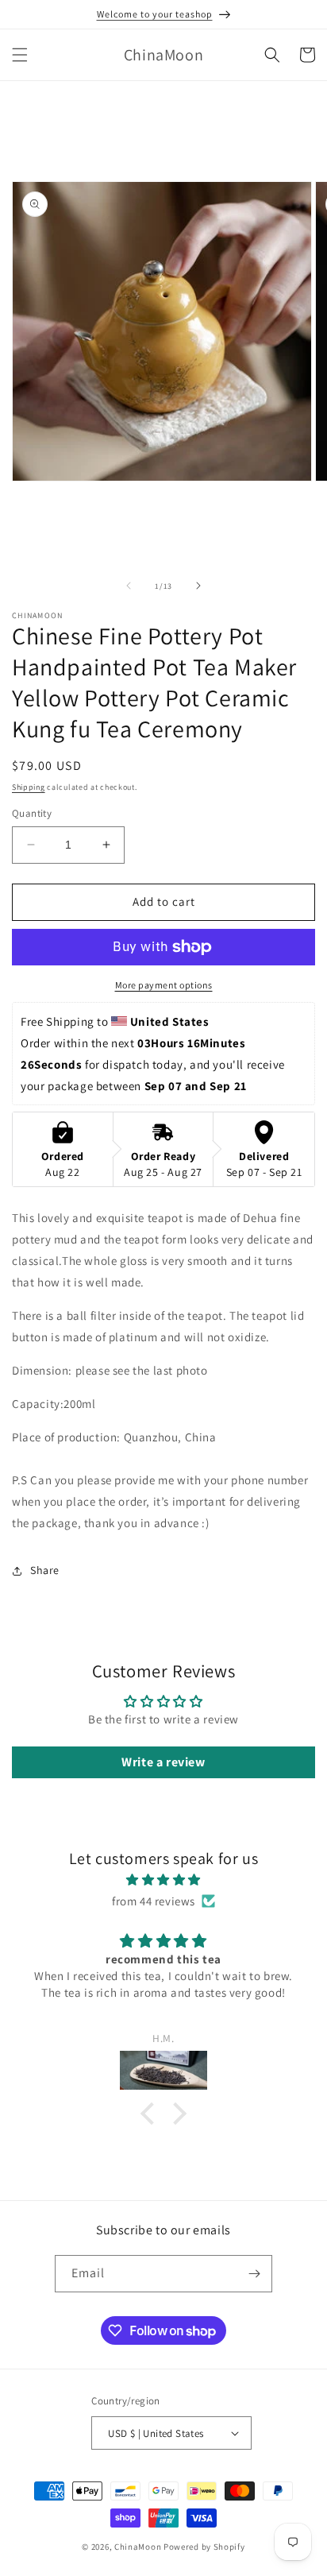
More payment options (164, 985)
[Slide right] (198, 586)
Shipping (29, 787)
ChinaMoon (138, 2547)
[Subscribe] (254, 2274)
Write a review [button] (163, 1762)
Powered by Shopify (204, 2547)
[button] (20, 55)
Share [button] (45, 1570)
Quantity (32, 813)
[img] (163, 1880)
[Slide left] (129, 586)
